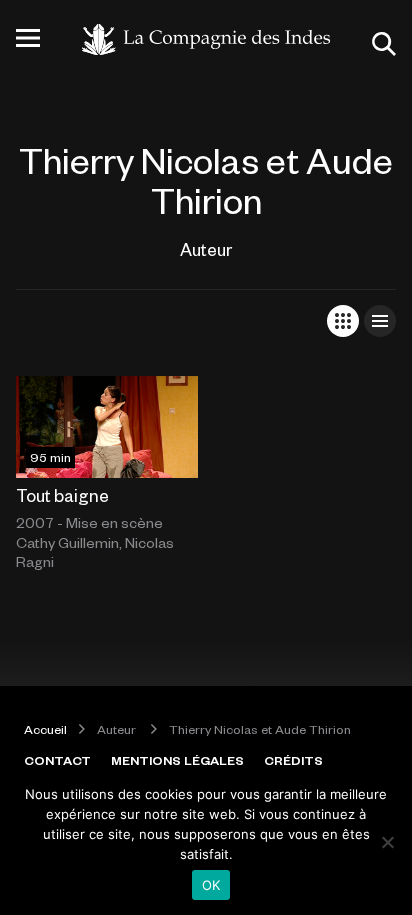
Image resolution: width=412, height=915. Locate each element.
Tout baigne (62, 495)
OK (211, 885)
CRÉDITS (293, 760)
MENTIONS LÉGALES (177, 760)
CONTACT (57, 760)
